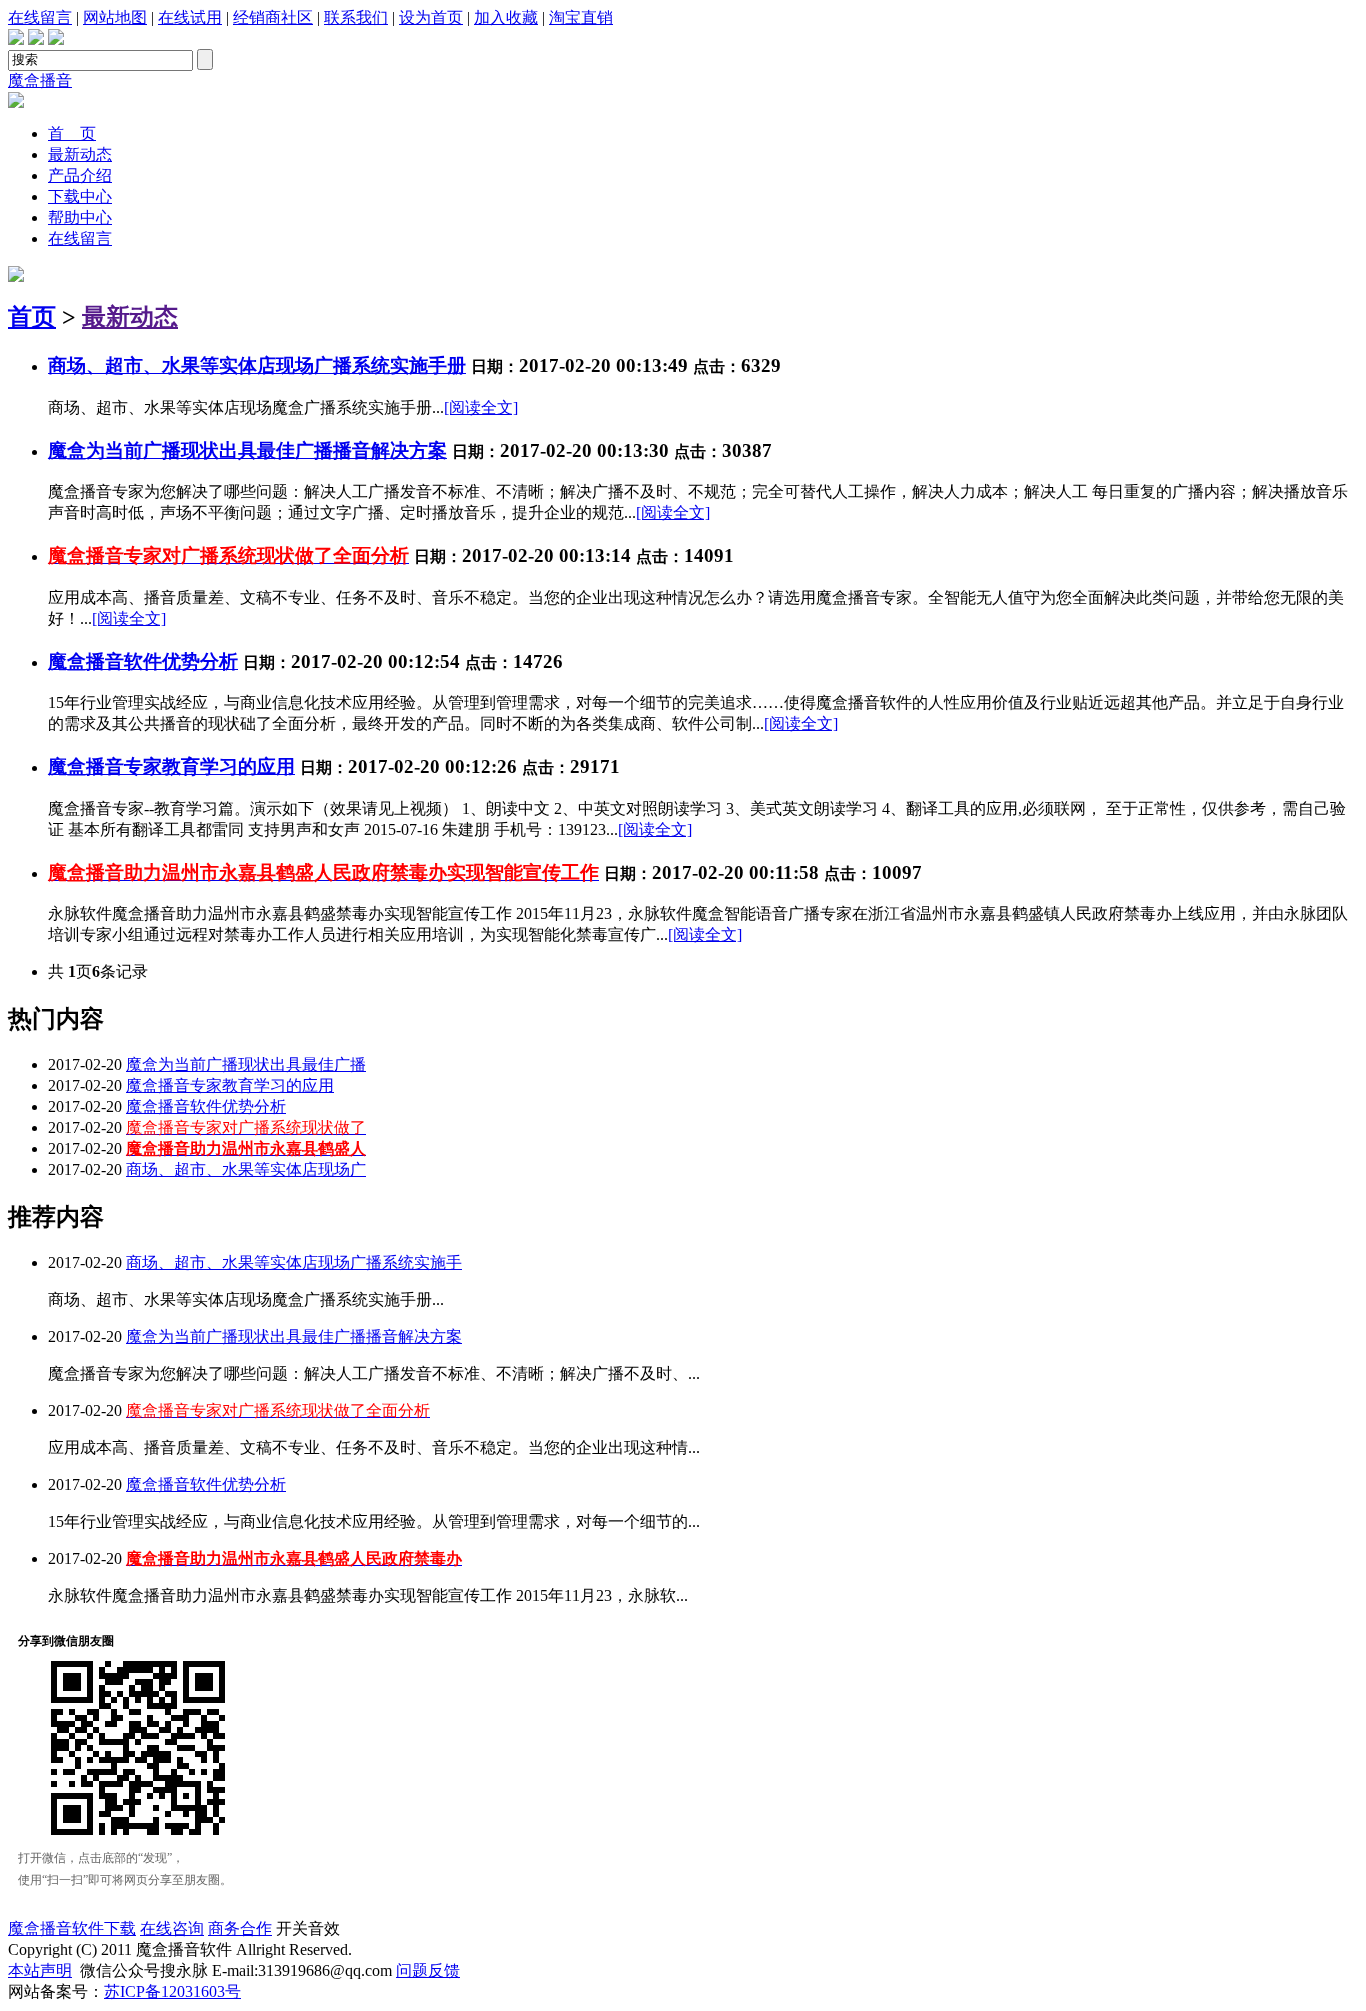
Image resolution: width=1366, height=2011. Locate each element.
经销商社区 (273, 17)
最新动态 (80, 154)
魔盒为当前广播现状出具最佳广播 (246, 1064)
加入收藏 (506, 17)
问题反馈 (428, 1970)
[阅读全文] (481, 407)
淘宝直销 (581, 17)
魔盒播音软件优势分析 (206, 1106)
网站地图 (115, 17)
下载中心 (80, 196)
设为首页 (431, 17)
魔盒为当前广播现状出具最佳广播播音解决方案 (294, 1336)
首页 (32, 317)
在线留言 (40, 17)
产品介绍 (80, 175)
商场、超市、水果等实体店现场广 (246, 1169)
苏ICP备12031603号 (172, 1991)
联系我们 (356, 17)
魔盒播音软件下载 (72, 1928)
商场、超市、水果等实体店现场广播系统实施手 (294, 1262)
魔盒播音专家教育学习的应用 (171, 766)
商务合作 (240, 1928)
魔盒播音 (40, 80)
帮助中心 (80, 217)
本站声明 (40, 1970)
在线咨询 (172, 1928)
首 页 (72, 133)
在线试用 (190, 17)
